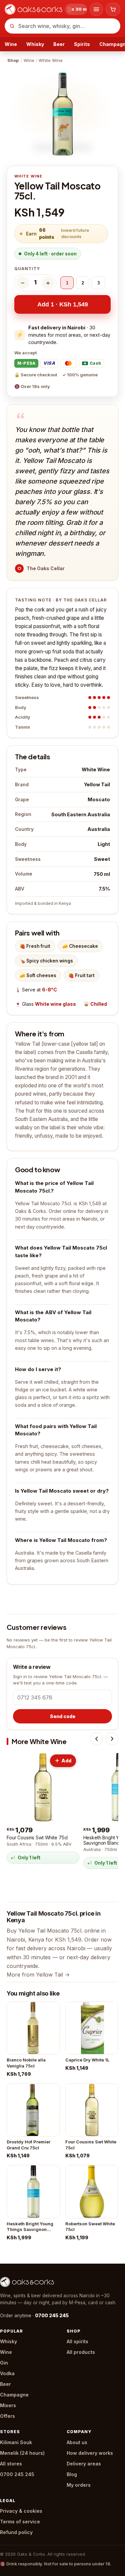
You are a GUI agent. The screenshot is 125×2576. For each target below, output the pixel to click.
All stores (11, 2464)
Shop (13, 60)
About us (77, 2442)
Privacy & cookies (21, 2511)
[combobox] (62, 26)
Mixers (8, 2405)
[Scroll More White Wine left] (97, 1739)
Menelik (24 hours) (22, 2453)
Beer (59, 44)
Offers (7, 2416)
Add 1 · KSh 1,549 (63, 304)
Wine (11, 44)
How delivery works (90, 2453)
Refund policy (16, 2532)
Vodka (7, 2373)
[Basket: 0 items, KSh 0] (113, 9)
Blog (72, 2474)
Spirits (82, 44)
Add (66, 1761)
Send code (63, 1716)
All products (81, 2352)
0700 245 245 (52, 2315)
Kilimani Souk (16, 2442)
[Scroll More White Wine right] (112, 1739)
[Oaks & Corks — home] (33, 9)
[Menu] (96, 9)
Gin (4, 2363)
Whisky (35, 44)
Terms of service (20, 2522)
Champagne (14, 2395)
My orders (79, 2485)
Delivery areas (84, 2464)
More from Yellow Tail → (38, 1975)
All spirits (77, 2341)
